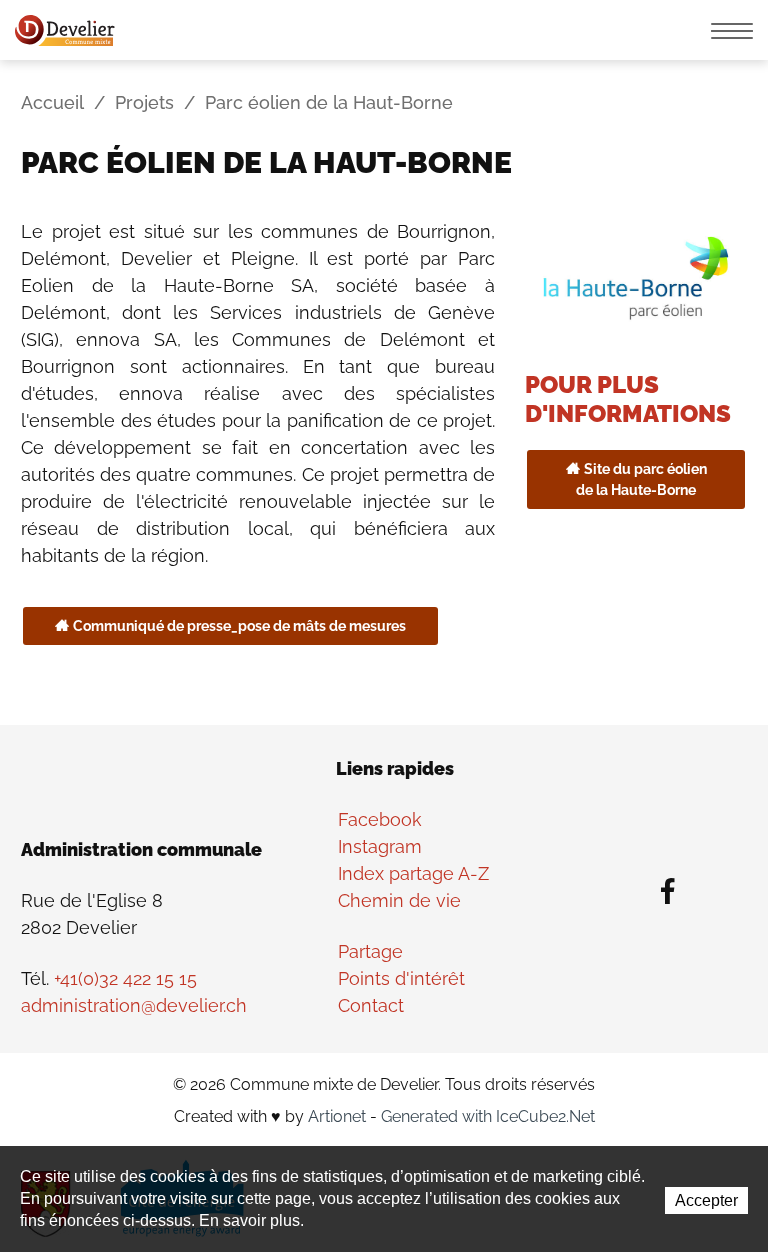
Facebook (380, 819)
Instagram (380, 846)
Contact (371, 1005)
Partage (370, 951)
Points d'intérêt (401, 978)
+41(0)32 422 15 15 (125, 978)
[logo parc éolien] (636, 274)
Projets (144, 102)
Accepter (706, 1200)
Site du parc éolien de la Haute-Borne (641, 479)
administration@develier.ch (134, 1005)
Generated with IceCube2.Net (488, 1116)
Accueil (52, 102)
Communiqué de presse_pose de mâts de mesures (239, 626)
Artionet (337, 1116)
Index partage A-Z (413, 873)
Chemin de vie (399, 900)
